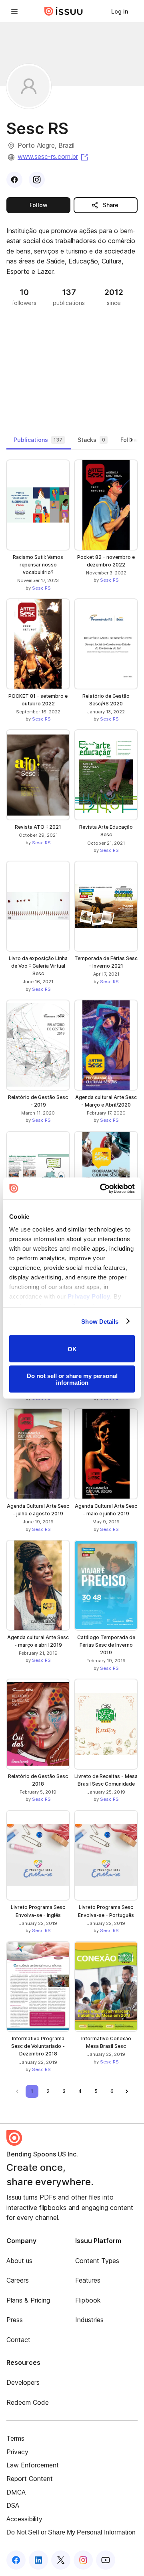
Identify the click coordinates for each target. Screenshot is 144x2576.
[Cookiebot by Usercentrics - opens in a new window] (102, 1188)
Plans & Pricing (28, 2300)
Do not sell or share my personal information (72, 1379)
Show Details (100, 1321)
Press (15, 2320)
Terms (15, 2438)
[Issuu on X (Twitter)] (61, 2560)
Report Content (30, 2479)
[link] (120, 11)
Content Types (97, 2261)
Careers (18, 2280)
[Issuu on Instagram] (83, 2560)
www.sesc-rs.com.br (53, 156)
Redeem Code (28, 2402)
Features (88, 2280)
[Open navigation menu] (14, 11)
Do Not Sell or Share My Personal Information (71, 2532)
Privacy (17, 2452)
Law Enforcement (33, 2465)
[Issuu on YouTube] (106, 2560)
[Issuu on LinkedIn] (38, 2560)
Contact (18, 2340)
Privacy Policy (89, 1296)
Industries (89, 2320)
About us (19, 2261)
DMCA (16, 2492)
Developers (23, 2382)
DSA (13, 2505)
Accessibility (24, 2519)
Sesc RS (41, 588)
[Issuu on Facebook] (16, 2560)
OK (72, 1349)
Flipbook (88, 2300)
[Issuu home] (64, 11)
